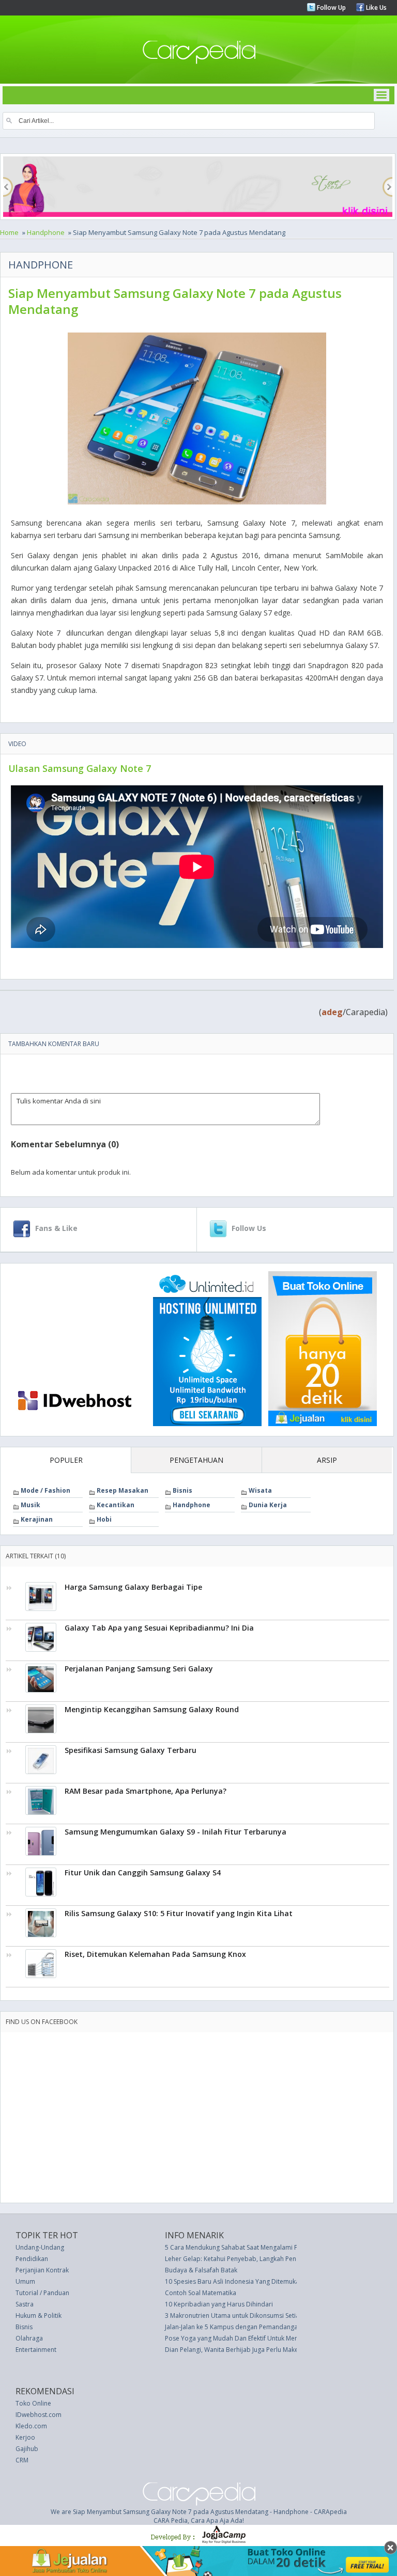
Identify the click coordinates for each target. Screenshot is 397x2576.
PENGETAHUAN (196, 1460)
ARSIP (327, 1460)
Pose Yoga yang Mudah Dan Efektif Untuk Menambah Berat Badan (261, 2338)
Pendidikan (32, 2259)
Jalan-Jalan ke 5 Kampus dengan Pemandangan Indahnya (247, 2327)
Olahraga (29, 2338)
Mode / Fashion (45, 1490)
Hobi (104, 1519)
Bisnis (182, 1490)
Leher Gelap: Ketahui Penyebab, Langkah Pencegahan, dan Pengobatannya (274, 2259)
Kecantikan (116, 1505)
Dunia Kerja (268, 1505)
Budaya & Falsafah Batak (201, 2270)
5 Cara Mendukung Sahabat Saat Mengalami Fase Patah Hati (252, 2247)
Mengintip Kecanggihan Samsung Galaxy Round (152, 1709)
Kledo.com (31, 2426)
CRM (22, 2460)
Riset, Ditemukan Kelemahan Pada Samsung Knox (155, 1954)
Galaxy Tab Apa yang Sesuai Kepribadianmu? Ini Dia (159, 1628)
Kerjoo (25, 2437)
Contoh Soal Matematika (201, 2293)
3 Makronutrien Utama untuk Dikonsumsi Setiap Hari (241, 2316)
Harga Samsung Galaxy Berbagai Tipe (133, 1587)
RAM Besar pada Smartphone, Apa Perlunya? (146, 1791)
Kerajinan (37, 1519)
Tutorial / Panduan (42, 2293)
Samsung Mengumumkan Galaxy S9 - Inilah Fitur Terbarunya (175, 1832)
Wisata (260, 1490)
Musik (30, 1505)
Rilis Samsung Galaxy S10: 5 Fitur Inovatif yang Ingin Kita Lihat (179, 1913)
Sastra (25, 2304)
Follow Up (331, 7)
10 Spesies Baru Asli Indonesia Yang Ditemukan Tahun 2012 (252, 2281)
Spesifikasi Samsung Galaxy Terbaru (131, 1750)
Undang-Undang (40, 2247)
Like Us (376, 7)
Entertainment (36, 2350)
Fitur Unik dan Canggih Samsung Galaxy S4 (143, 1872)
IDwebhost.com (39, 2415)
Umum (25, 2281)
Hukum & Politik (39, 2316)
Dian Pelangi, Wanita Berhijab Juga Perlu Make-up (236, 2350)
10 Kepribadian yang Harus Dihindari (219, 2304)
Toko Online (33, 2403)
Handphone (46, 232)
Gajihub (27, 2449)
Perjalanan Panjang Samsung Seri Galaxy (139, 1669)
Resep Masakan (123, 1490)
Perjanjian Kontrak (42, 2270)
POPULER (66, 1460)
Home (9, 232)
